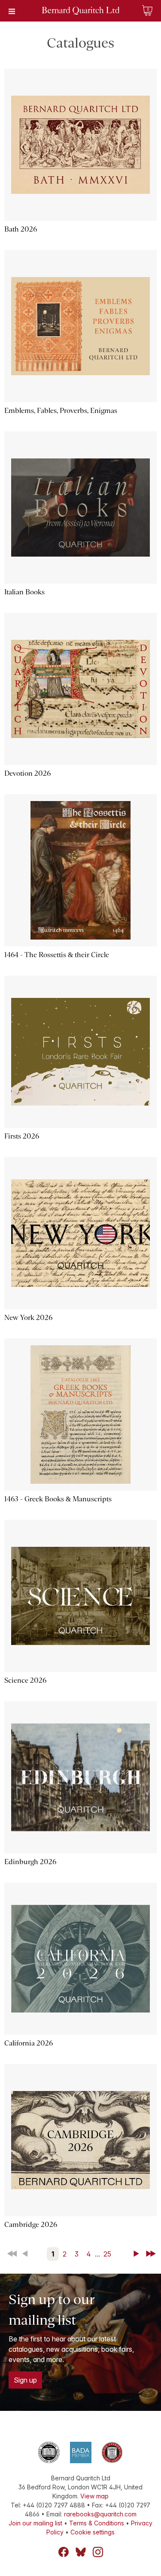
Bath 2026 (21, 229)
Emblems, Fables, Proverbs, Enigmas (61, 411)
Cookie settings (93, 2532)
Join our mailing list (35, 2523)
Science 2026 (25, 1680)
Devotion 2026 (27, 773)
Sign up (25, 2380)
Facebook (64, 2552)
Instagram (98, 2552)
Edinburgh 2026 (30, 1862)
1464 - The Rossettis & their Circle (57, 955)
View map (94, 2496)
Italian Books (24, 592)
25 (107, 2254)
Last (152, 2254)
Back (27, 2254)
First (13, 2254)
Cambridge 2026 (31, 2225)
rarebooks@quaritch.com (100, 2514)
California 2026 (29, 2043)
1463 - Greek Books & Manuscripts (58, 1499)
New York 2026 (28, 1318)
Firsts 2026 (22, 1136)
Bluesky (81, 2552)
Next (138, 2254)
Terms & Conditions (97, 2523)
